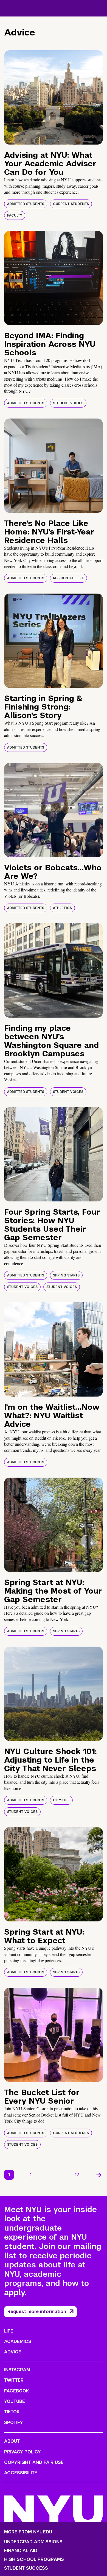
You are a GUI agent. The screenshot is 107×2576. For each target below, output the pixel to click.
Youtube (15, 2401)
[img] (54, 97)
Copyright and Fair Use (34, 2462)
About (12, 2441)
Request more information (37, 2312)
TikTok (12, 2412)
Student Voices (68, 403)
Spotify (14, 2423)
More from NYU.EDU (28, 2532)
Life (9, 2331)
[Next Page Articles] (99, 2175)
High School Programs (34, 2560)
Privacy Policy (22, 2452)
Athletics (62, 908)
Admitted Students (26, 204)
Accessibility (21, 2473)
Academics (18, 2341)
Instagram (17, 2370)
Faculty (15, 215)
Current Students (71, 204)
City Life (61, 1800)
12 (77, 2175)
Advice (13, 2352)
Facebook (16, 2391)
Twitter (14, 2380)
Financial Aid (21, 2551)
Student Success (26, 2568)
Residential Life (68, 578)
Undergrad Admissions (33, 2542)
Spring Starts (66, 1275)
